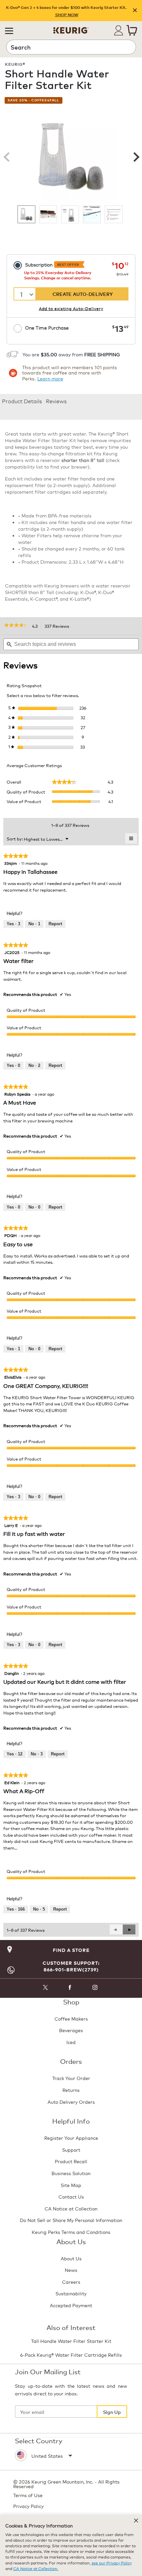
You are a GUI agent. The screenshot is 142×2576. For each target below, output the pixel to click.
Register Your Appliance (71, 2138)
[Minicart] (132, 30)
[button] (9, 30)
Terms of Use (28, 2495)
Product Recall (71, 2161)
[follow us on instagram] (95, 1988)
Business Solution (71, 2173)
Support (71, 2150)
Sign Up (112, 2412)
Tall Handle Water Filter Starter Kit (71, 2341)
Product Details (22, 401)
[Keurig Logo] (71, 28)
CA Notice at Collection (71, 2208)
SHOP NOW (67, 15)
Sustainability (71, 2293)
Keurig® (15, 64)
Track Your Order (71, 2078)
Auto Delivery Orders (71, 2102)
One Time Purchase (47, 327)
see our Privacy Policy (112, 2563)
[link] (16, 626)
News (71, 2270)
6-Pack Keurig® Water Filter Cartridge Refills (71, 2355)
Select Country (39, 2440)
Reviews (56, 401)
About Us (71, 2258)
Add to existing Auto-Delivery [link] (71, 308)
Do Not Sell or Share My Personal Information (71, 2220)
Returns (71, 2090)
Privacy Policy (28, 2506)
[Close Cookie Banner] (136, 2521)
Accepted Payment (71, 2305)
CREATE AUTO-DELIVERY (83, 294)
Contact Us (71, 2196)
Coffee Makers (71, 2018)
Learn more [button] (50, 378)
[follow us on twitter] (45, 1988)
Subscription (52, 264)
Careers (71, 2282)
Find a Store (71, 1950)
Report (55, 924)
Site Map (71, 2185)
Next (135, 157)
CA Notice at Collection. (36, 2568)
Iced (71, 2042)
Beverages (71, 2030)
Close (135, 11)
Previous (7, 157)
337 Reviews (59, 626)
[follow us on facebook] (70, 1988)
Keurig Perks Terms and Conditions (71, 2232)
